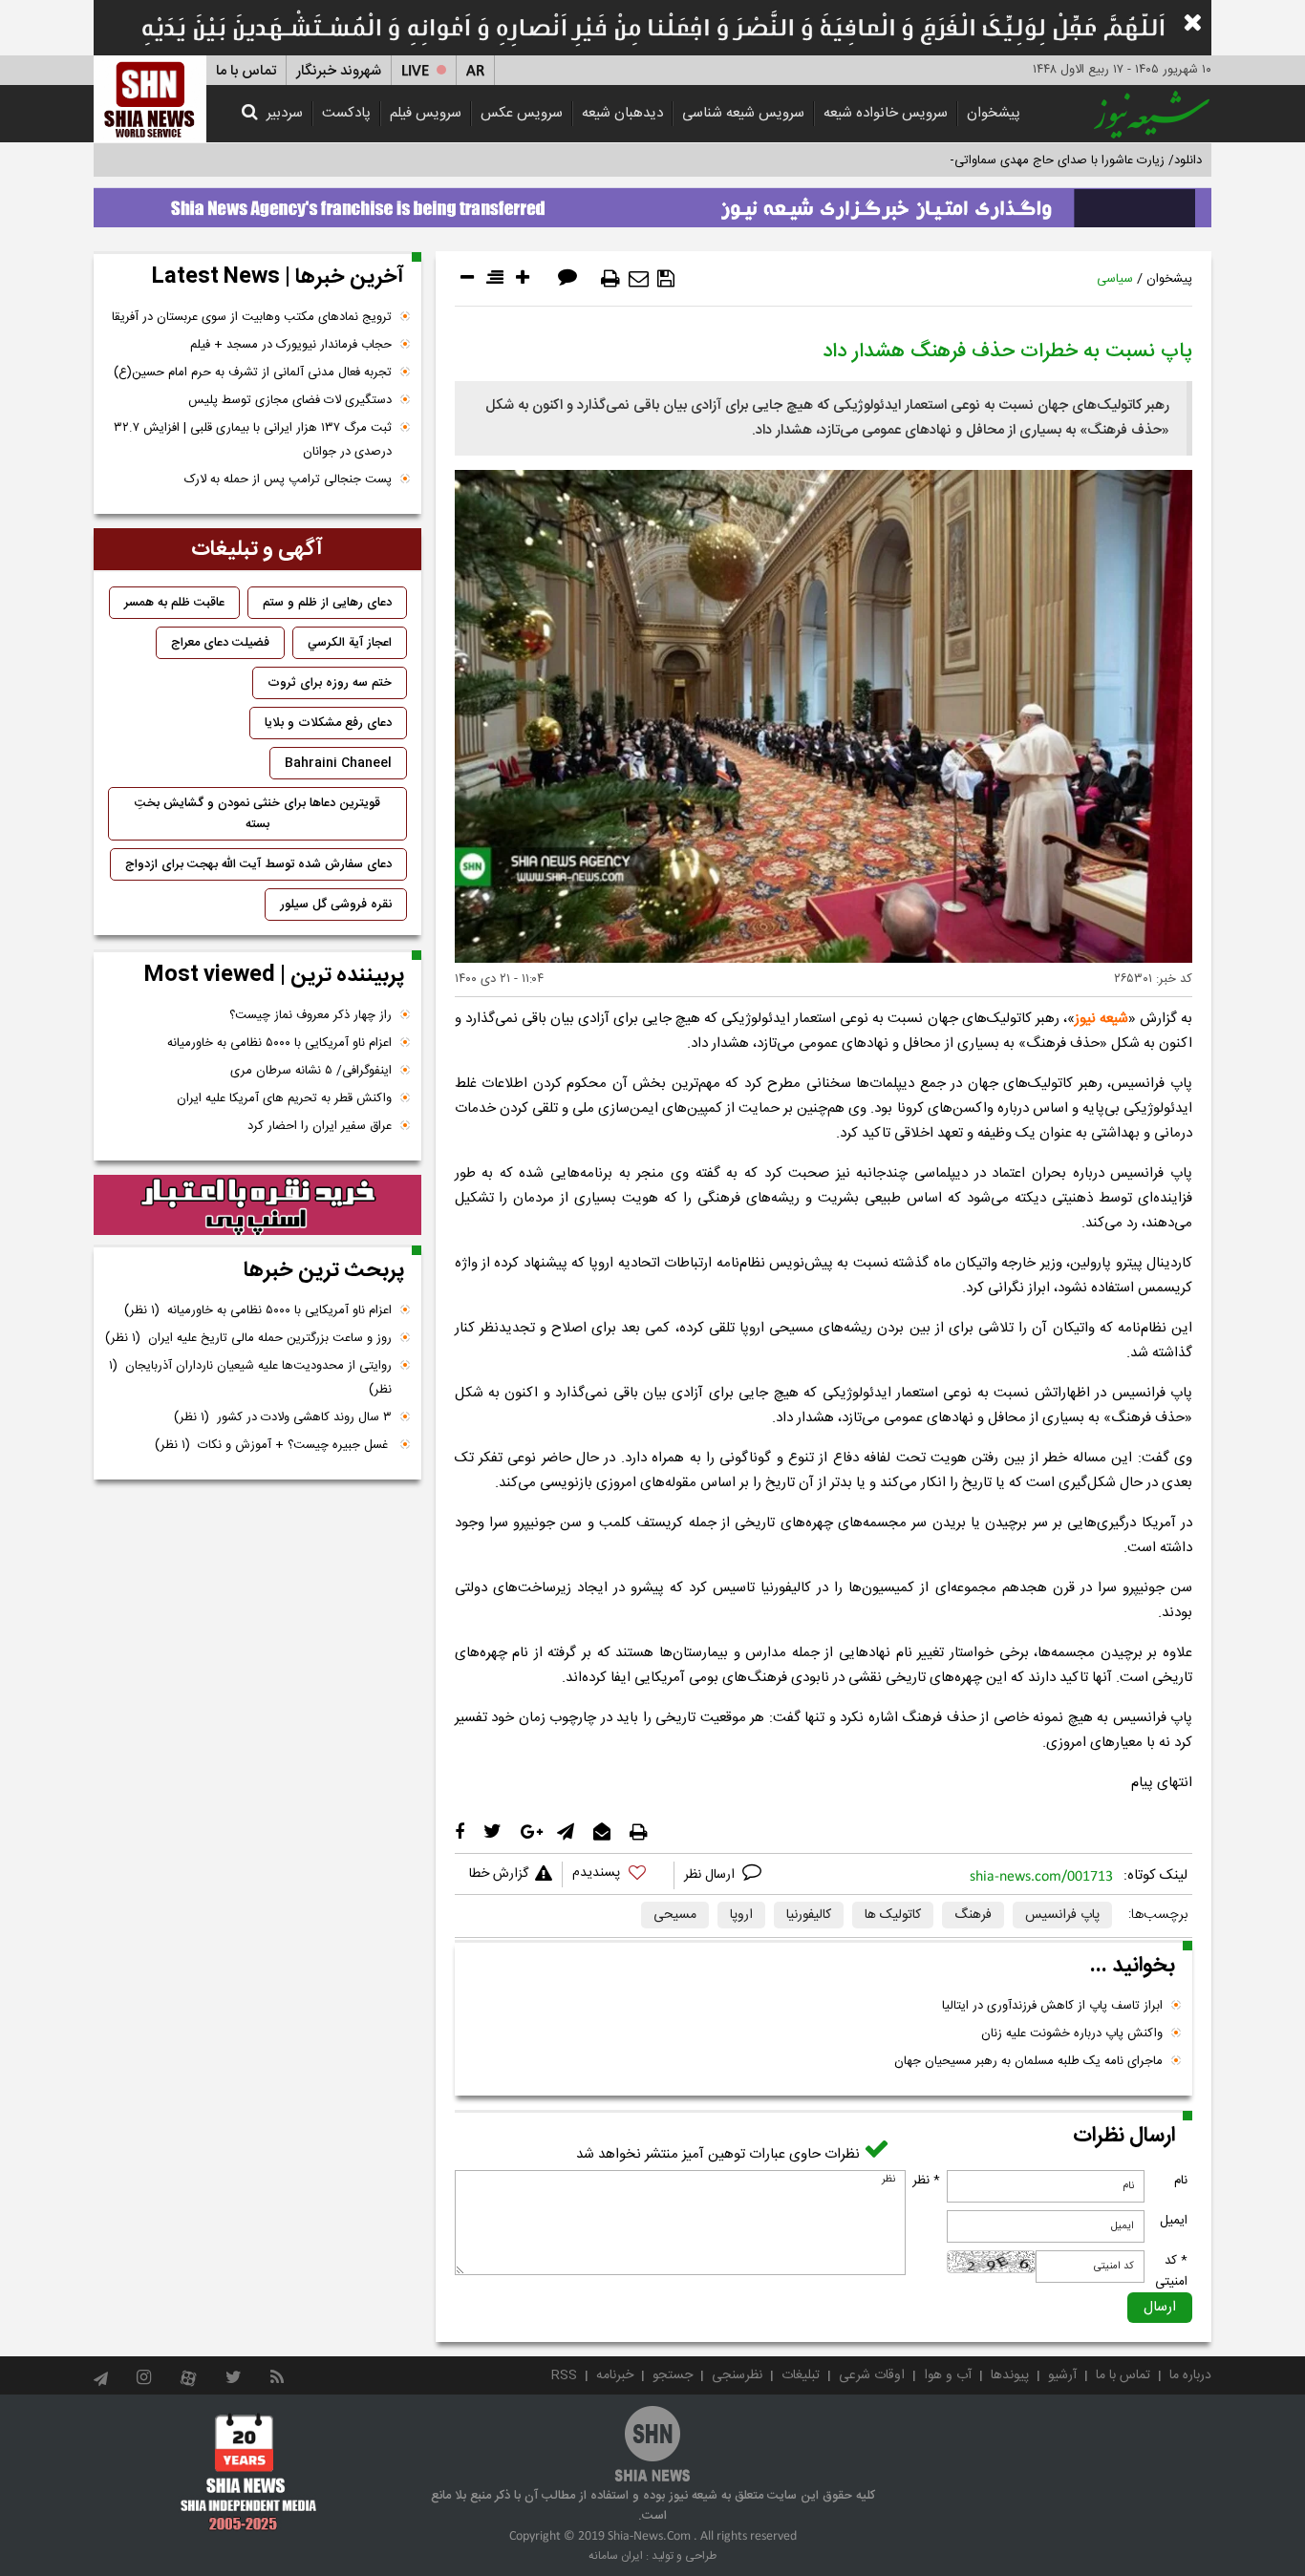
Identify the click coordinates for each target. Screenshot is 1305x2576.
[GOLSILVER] (257, 1205)
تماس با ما (246, 71)
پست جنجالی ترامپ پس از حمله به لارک (288, 479)
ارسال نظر (711, 1875)
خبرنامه (615, 2375)
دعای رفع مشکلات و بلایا (328, 723)
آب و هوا (948, 2375)
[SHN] (150, 99)
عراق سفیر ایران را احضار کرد (320, 1126)
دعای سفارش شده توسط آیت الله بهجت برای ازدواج (258, 864)
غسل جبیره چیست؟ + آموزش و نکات (273, 1445)
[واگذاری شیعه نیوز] (652, 202)
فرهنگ (973, 1915)
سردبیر (285, 113)
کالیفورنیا (809, 1915)
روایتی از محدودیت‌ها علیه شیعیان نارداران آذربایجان (250, 1378)
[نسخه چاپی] (610, 279)
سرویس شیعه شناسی (743, 113)
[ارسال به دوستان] (639, 279)
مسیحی (675, 1915)
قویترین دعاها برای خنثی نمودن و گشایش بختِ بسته (257, 814)
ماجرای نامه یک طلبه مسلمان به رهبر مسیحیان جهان (1028, 2061)
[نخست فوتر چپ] (249, 2472)
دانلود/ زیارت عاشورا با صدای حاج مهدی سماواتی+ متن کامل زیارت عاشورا (1014, 160)
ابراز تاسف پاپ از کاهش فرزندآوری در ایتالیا (1052, 2006)
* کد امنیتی (1171, 2271)
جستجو (673, 2375)
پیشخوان (994, 113)
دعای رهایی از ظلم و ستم (327, 603)
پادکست (346, 113)
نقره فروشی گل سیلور (336, 905)
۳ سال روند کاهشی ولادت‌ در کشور (283, 1417)
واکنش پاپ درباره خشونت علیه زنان (1072, 2033)
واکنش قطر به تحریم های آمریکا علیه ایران (284, 1098)
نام (1181, 2181)
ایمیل (1174, 2221)
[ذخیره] (666, 279)
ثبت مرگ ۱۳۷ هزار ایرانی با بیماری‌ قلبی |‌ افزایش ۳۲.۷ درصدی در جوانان (253, 440)
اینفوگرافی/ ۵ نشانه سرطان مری (311, 1071)
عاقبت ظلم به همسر (174, 603)
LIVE (415, 71)
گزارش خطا (499, 1874)
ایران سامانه (616, 2556)
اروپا (741, 1915)
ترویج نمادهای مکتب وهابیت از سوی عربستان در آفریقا (252, 317)
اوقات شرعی (872, 2375)
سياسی (1115, 279)
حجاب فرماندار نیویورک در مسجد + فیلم (291, 345)
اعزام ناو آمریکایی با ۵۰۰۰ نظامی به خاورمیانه (279, 1043)
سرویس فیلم (426, 113)
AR (475, 71)
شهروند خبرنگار (339, 71)
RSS (564, 2375)
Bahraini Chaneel (338, 763)
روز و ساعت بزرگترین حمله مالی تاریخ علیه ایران (248, 1338)
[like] (618, 1875)
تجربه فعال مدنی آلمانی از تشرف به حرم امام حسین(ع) (253, 373)
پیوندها (1010, 2375)
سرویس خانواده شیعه (886, 113)
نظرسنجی (737, 2375)
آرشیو (1062, 2375)
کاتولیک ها (893, 1915)
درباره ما (1190, 2375)
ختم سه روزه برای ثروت (330, 683)
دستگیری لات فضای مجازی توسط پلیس (290, 400)
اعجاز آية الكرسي (350, 643)
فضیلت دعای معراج (220, 643)
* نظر (926, 2181)
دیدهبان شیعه (622, 113)
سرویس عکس (522, 113)
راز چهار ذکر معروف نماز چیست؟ (310, 1015)
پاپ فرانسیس (1062, 1915)
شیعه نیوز (1102, 1019)
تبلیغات (801, 2375)
